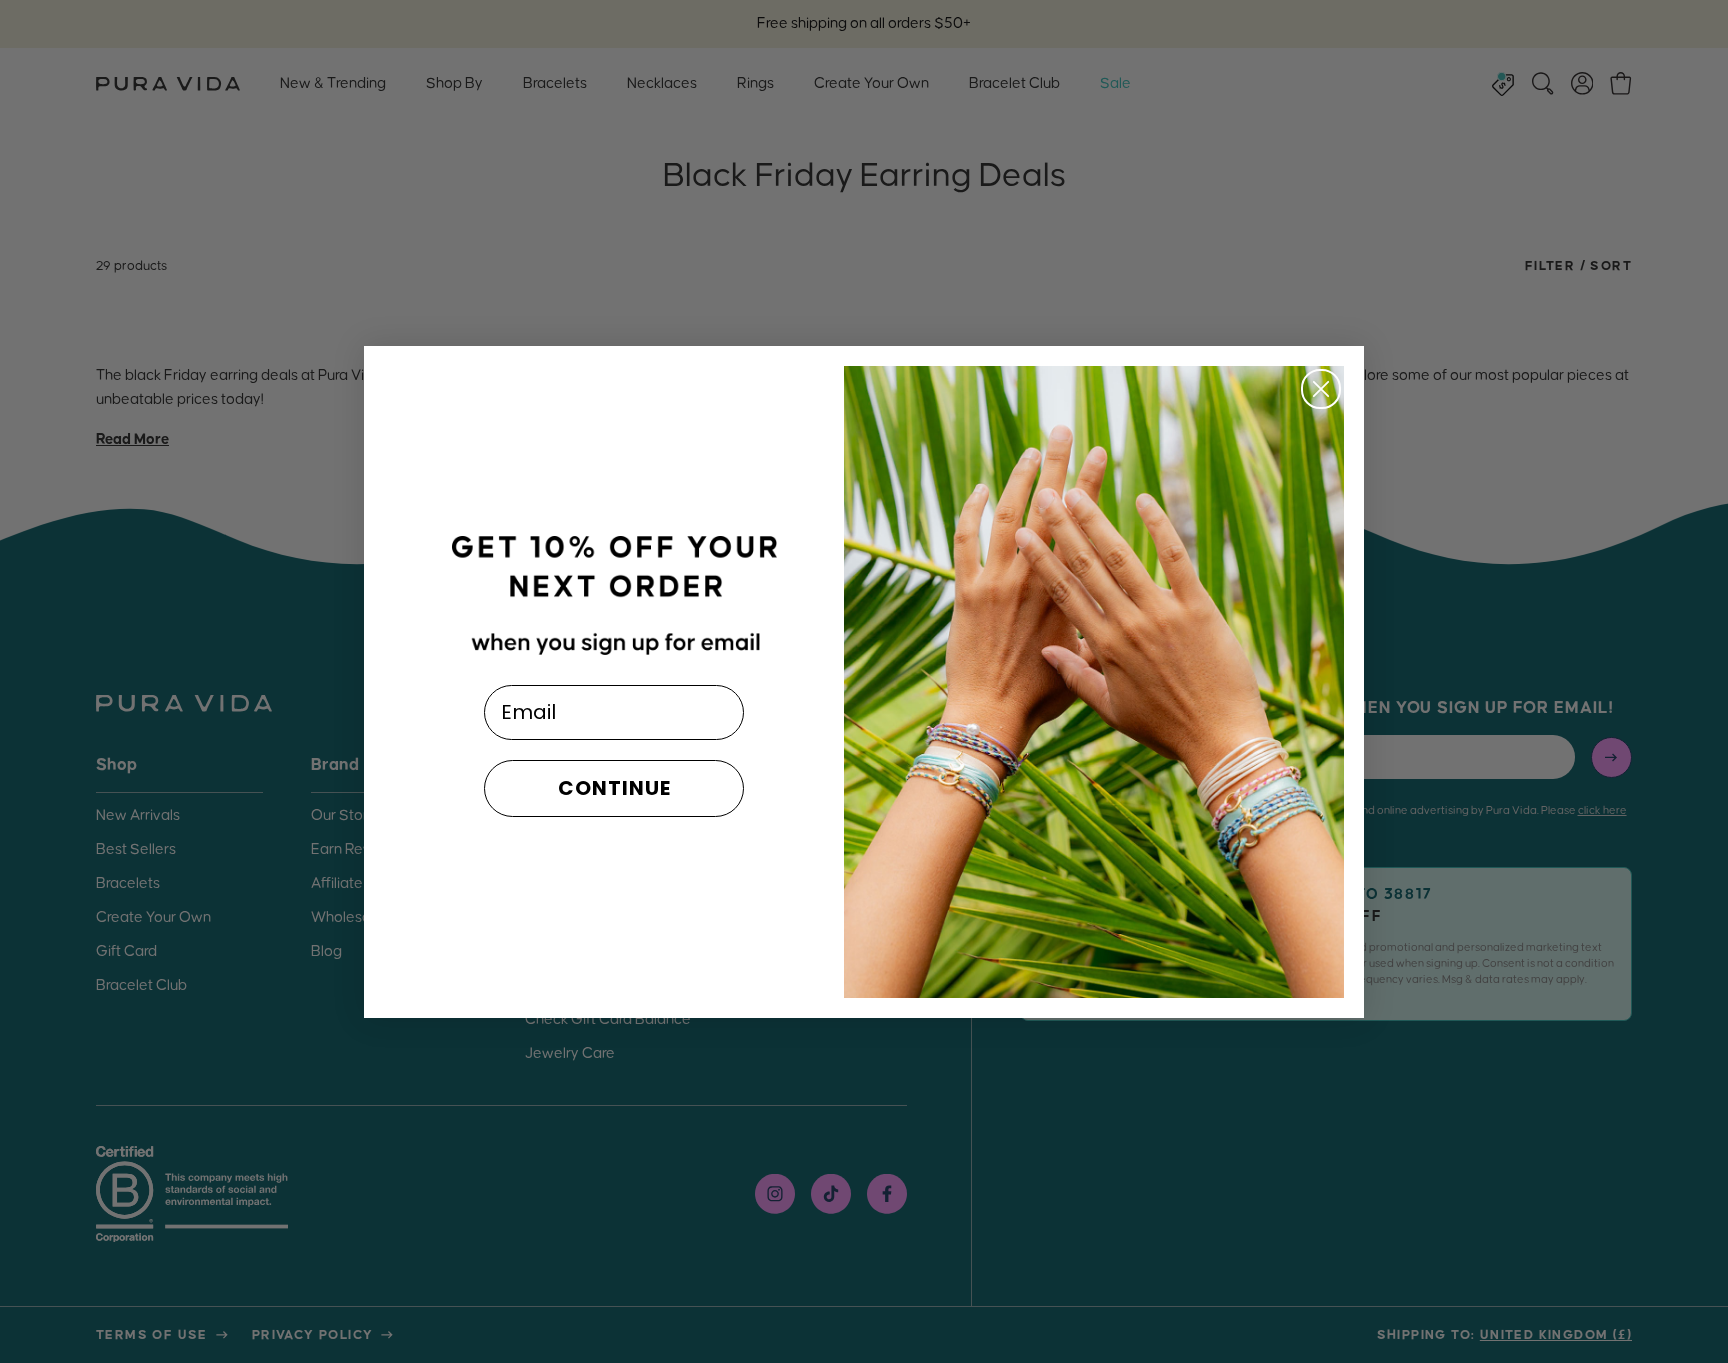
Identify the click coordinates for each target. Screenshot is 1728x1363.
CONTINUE (614, 788)
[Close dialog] (1321, 389)
